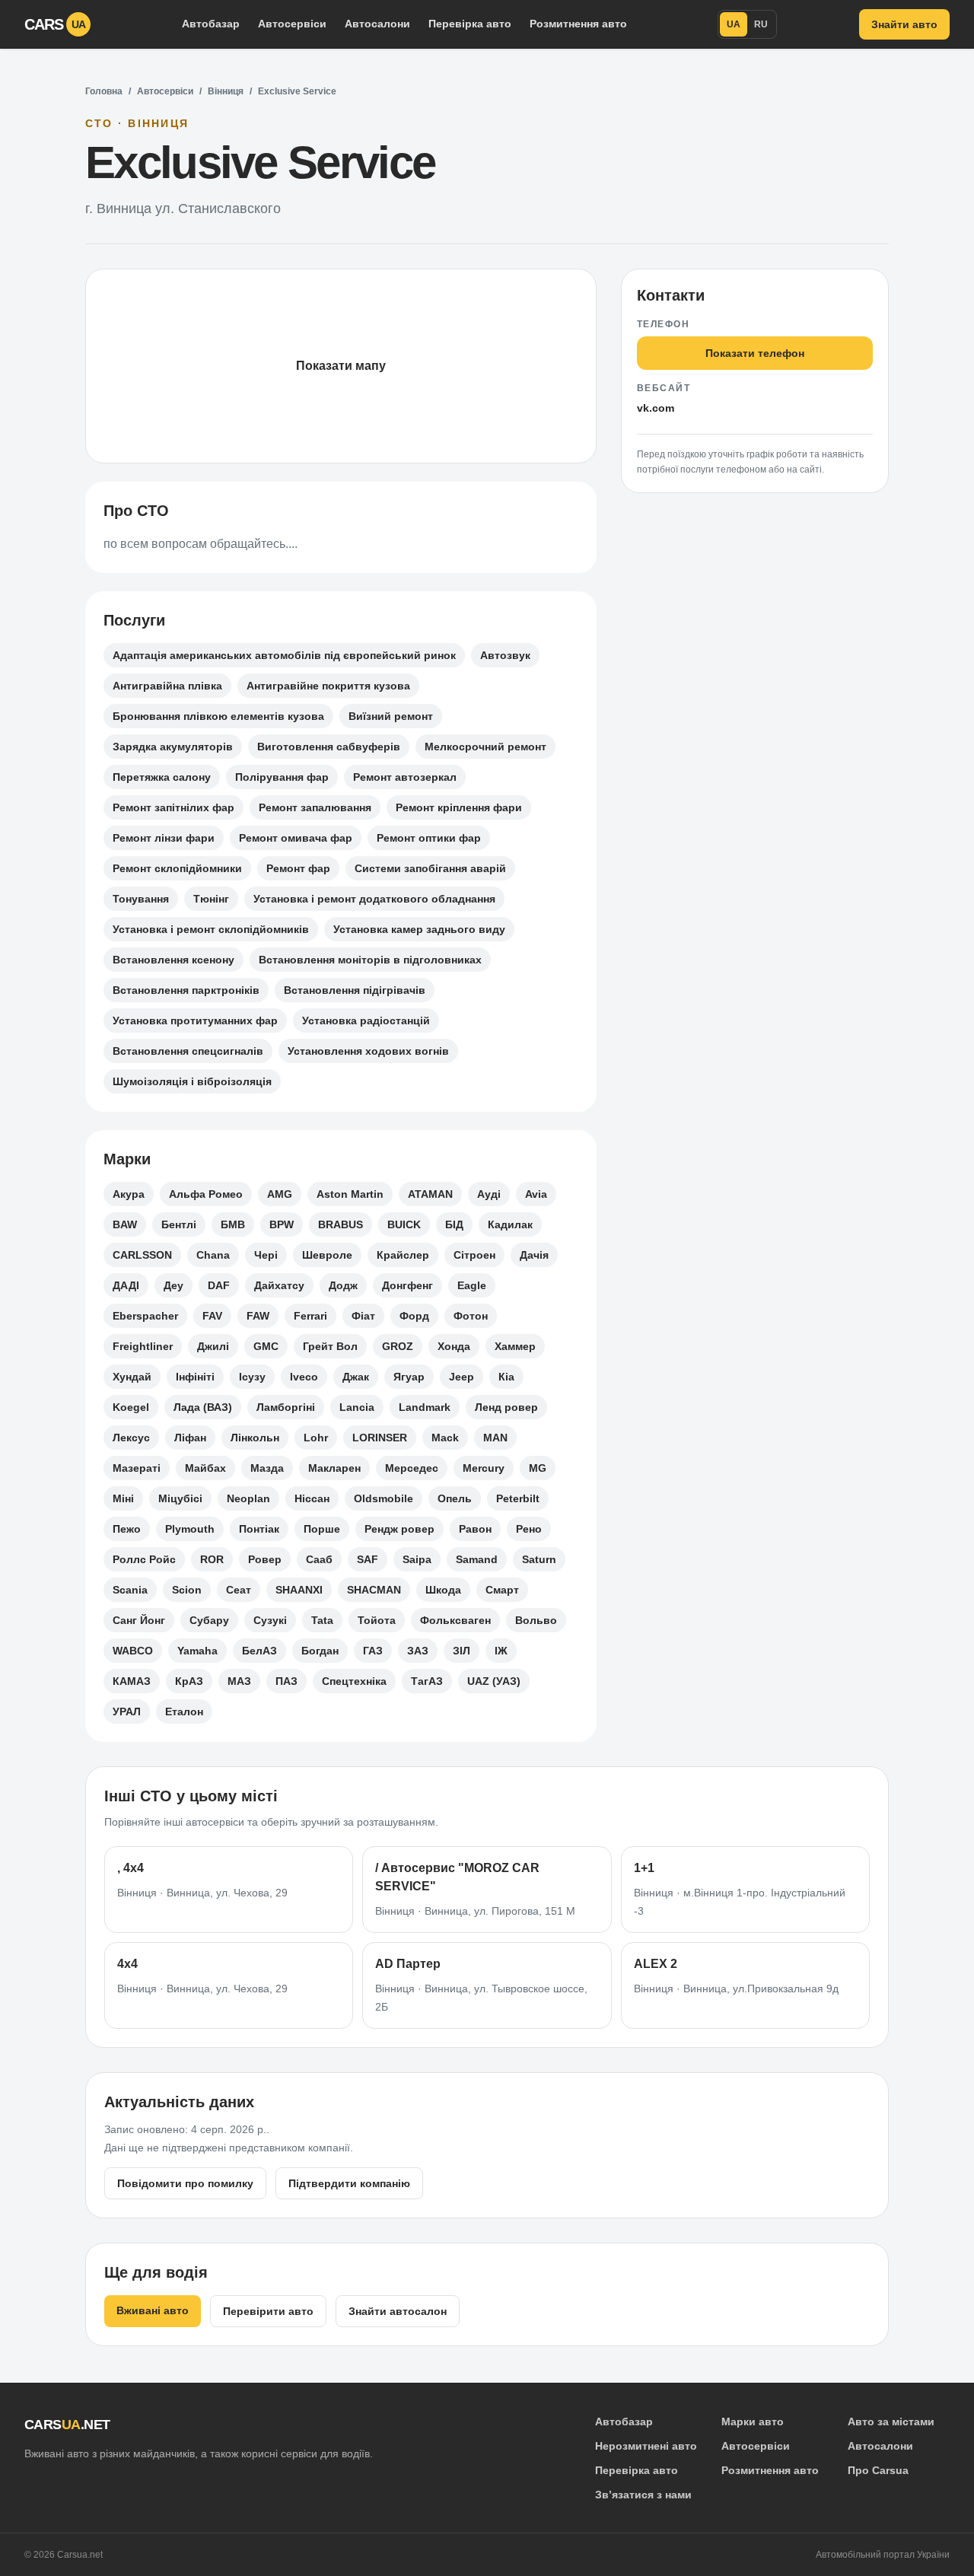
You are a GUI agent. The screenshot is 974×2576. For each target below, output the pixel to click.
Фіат (363, 1316)
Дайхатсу (279, 1285)
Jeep (462, 1377)
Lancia (357, 1407)
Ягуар (409, 1377)
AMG (280, 1194)
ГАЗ (373, 1651)
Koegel (131, 1407)
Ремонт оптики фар (429, 838)
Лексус (131, 1438)
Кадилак (510, 1224)
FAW (258, 1316)
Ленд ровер (506, 1407)
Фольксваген (455, 1620)
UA (734, 24)
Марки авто (753, 2422)
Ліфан (190, 1438)
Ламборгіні (286, 1407)
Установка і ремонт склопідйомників (211, 929)
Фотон (471, 1316)
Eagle (472, 1285)
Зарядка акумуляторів (173, 747)
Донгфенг (407, 1285)
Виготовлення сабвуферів (329, 747)
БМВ (233, 1224)
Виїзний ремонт (391, 716)
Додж (343, 1285)
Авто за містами (891, 2422)
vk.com (656, 408)
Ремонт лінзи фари (164, 838)
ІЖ (501, 1651)
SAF (368, 1559)
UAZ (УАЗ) (494, 1681)
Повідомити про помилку (185, 2183)
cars (55, 24)
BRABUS (341, 1224)
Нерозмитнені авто (646, 2446)
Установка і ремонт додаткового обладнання (374, 899)
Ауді (489, 1194)
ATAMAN (430, 1194)
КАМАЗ (132, 1681)
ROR (212, 1559)
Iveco (304, 1377)
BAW (125, 1224)
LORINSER (380, 1438)
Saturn (539, 1559)
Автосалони (377, 24)
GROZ (398, 1346)
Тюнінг (211, 899)
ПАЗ (286, 1681)
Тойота (377, 1620)
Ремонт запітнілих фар (173, 807)
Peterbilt (518, 1498)
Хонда (454, 1346)
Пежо (127, 1529)
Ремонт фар (298, 868)
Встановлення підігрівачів (355, 990)
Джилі (213, 1346)
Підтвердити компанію (349, 2183)
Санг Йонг (139, 1620)
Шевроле (327, 1255)
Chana (213, 1255)
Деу (173, 1285)
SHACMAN (374, 1590)
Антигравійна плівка (167, 686)
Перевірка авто (470, 24)
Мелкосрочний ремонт (485, 747)
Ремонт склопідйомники (177, 868)
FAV (212, 1316)
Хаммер (515, 1346)
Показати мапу (341, 366)
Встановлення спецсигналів (188, 1051)
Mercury (484, 1468)
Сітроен (474, 1255)
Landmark (425, 1407)
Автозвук (505, 655)
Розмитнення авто (578, 24)
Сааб (319, 1559)
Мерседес (412, 1468)
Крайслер (403, 1255)
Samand (477, 1559)
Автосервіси (292, 24)
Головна (104, 91)
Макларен (334, 1468)
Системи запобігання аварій (430, 868)
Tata (322, 1620)
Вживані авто (153, 2310)
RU (761, 24)
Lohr (316, 1438)
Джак (356, 1377)
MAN (495, 1438)
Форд (414, 1316)
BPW (282, 1224)
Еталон (184, 1711)
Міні (123, 1498)
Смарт (502, 1590)
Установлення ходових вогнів (368, 1051)
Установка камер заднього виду (419, 929)
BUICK (404, 1224)
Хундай (132, 1377)
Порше (322, 1529)
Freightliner (143, 1346)
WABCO (133, 1651)
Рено (529, 1529)
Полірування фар (282, 777)
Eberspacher (145, 1316)
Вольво (536, 1620)
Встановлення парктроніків (186, 990)
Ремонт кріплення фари (459, 807)
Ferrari (310, 1316)
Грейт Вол (330, 1346)
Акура (129, 1194)
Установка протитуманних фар (195, 1021)
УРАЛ (127, 1711)
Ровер (265, 1559)
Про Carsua (878, 2470)
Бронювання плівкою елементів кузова (218, 716)
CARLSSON (142, 1255)
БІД (454, 1224)
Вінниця (226, 91)
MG (538, 1468)
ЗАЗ (418, 1651)
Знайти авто (904, 24)
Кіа (506, 1377)
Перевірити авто (268, 2311)
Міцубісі (180, 1498)
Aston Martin (350, 1194)
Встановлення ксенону (173, 960)
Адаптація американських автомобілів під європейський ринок (284, 655)
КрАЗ (189, 1681)
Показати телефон (755, 353)
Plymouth (190, 1529)
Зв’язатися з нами (643, 2495)
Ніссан (312, 1498)
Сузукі (270, 1620)
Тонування (141, 899)
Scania (130, 1590)
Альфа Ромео (206, 1194)
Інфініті (195, 1377)
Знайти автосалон (398, 2311)
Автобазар (211, 24)
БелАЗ (259, 1651)
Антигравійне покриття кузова (328, 686)
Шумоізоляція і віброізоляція (192, 1081)
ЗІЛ (462, 1651)
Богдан (320, 1651)
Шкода (443, 1590)
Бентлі (179, 1224)
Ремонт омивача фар (296, 838)
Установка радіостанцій (366, 1021)
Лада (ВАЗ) (203, 1407)
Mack (445, 1438)
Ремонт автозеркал (405, 777)
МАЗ (239, 1681)
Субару (209, 1620)
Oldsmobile (384, 1498)
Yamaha (197, 1651)
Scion (187, 1590)
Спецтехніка (354, 1681)
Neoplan (248, 1498)
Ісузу (252, 1377)
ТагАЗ (427, 1681)
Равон (475, 1529)
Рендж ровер (399, 1529)
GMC (266, 1346)
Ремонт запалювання (315, 807)
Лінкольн (255, 1438)
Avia (536, 1194)
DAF (219, 1285)
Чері (266, 1255)
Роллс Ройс (144, 1559)
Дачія (534, 1255)
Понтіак (259, 1529)
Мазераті (137, 1468)
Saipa (417, 1559)
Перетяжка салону (162, 777)
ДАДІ (126, 1285)
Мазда (267, 1468)
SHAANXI (299, 1590)
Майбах (205, 1468)
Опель (455, 1498)
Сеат (239, 1590)
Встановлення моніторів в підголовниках (370, 960)
